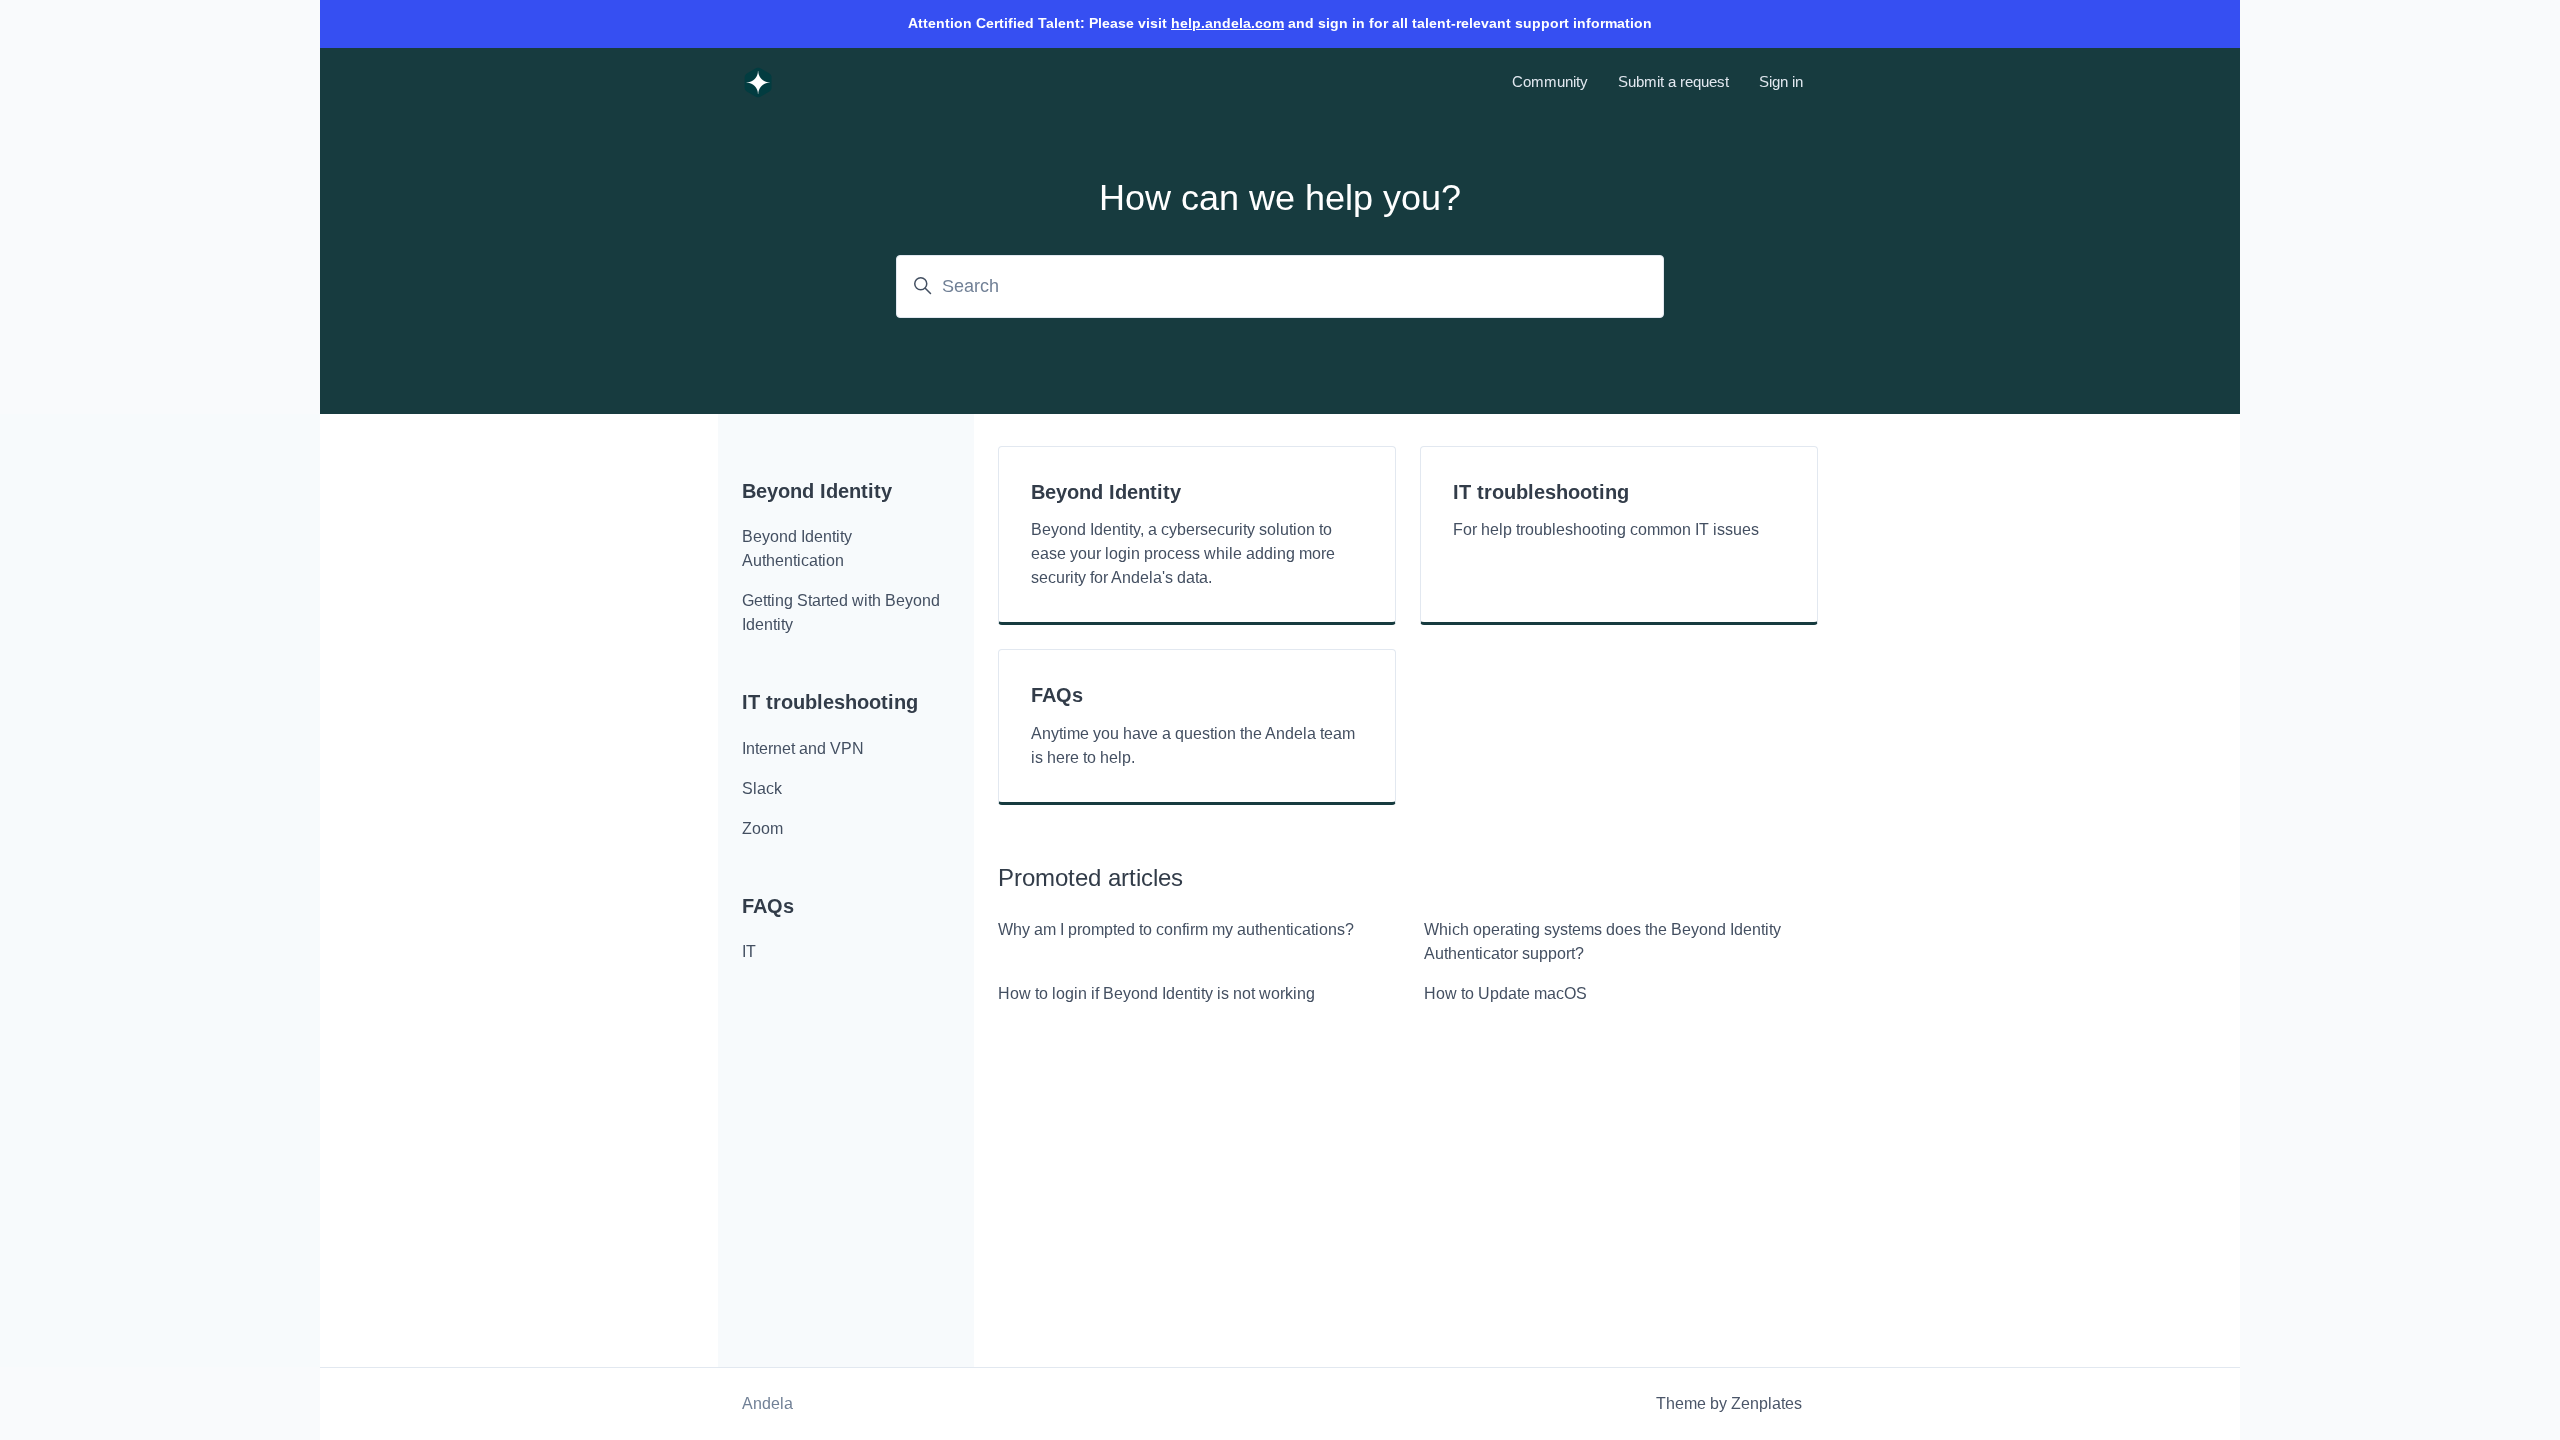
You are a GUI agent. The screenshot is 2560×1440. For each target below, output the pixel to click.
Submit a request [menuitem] (1673, 81)
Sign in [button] (1781, 81)
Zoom (762, 828)
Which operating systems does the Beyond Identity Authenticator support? (1602, 941)
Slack (762, 788)
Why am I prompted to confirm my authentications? (1176, 929)
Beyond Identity (817, 491)
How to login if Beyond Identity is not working (1156, 993)
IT (749, 951)
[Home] (758, 82)
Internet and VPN (803, 748)
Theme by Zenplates (1729, 1403)
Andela (767, 1403)
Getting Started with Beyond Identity (841, 612)
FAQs (768, 906)
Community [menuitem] (1550, 81)
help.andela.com (1227, 23)
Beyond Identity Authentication (797, 548)
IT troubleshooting (830, 702)
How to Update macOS (1505, 993)
